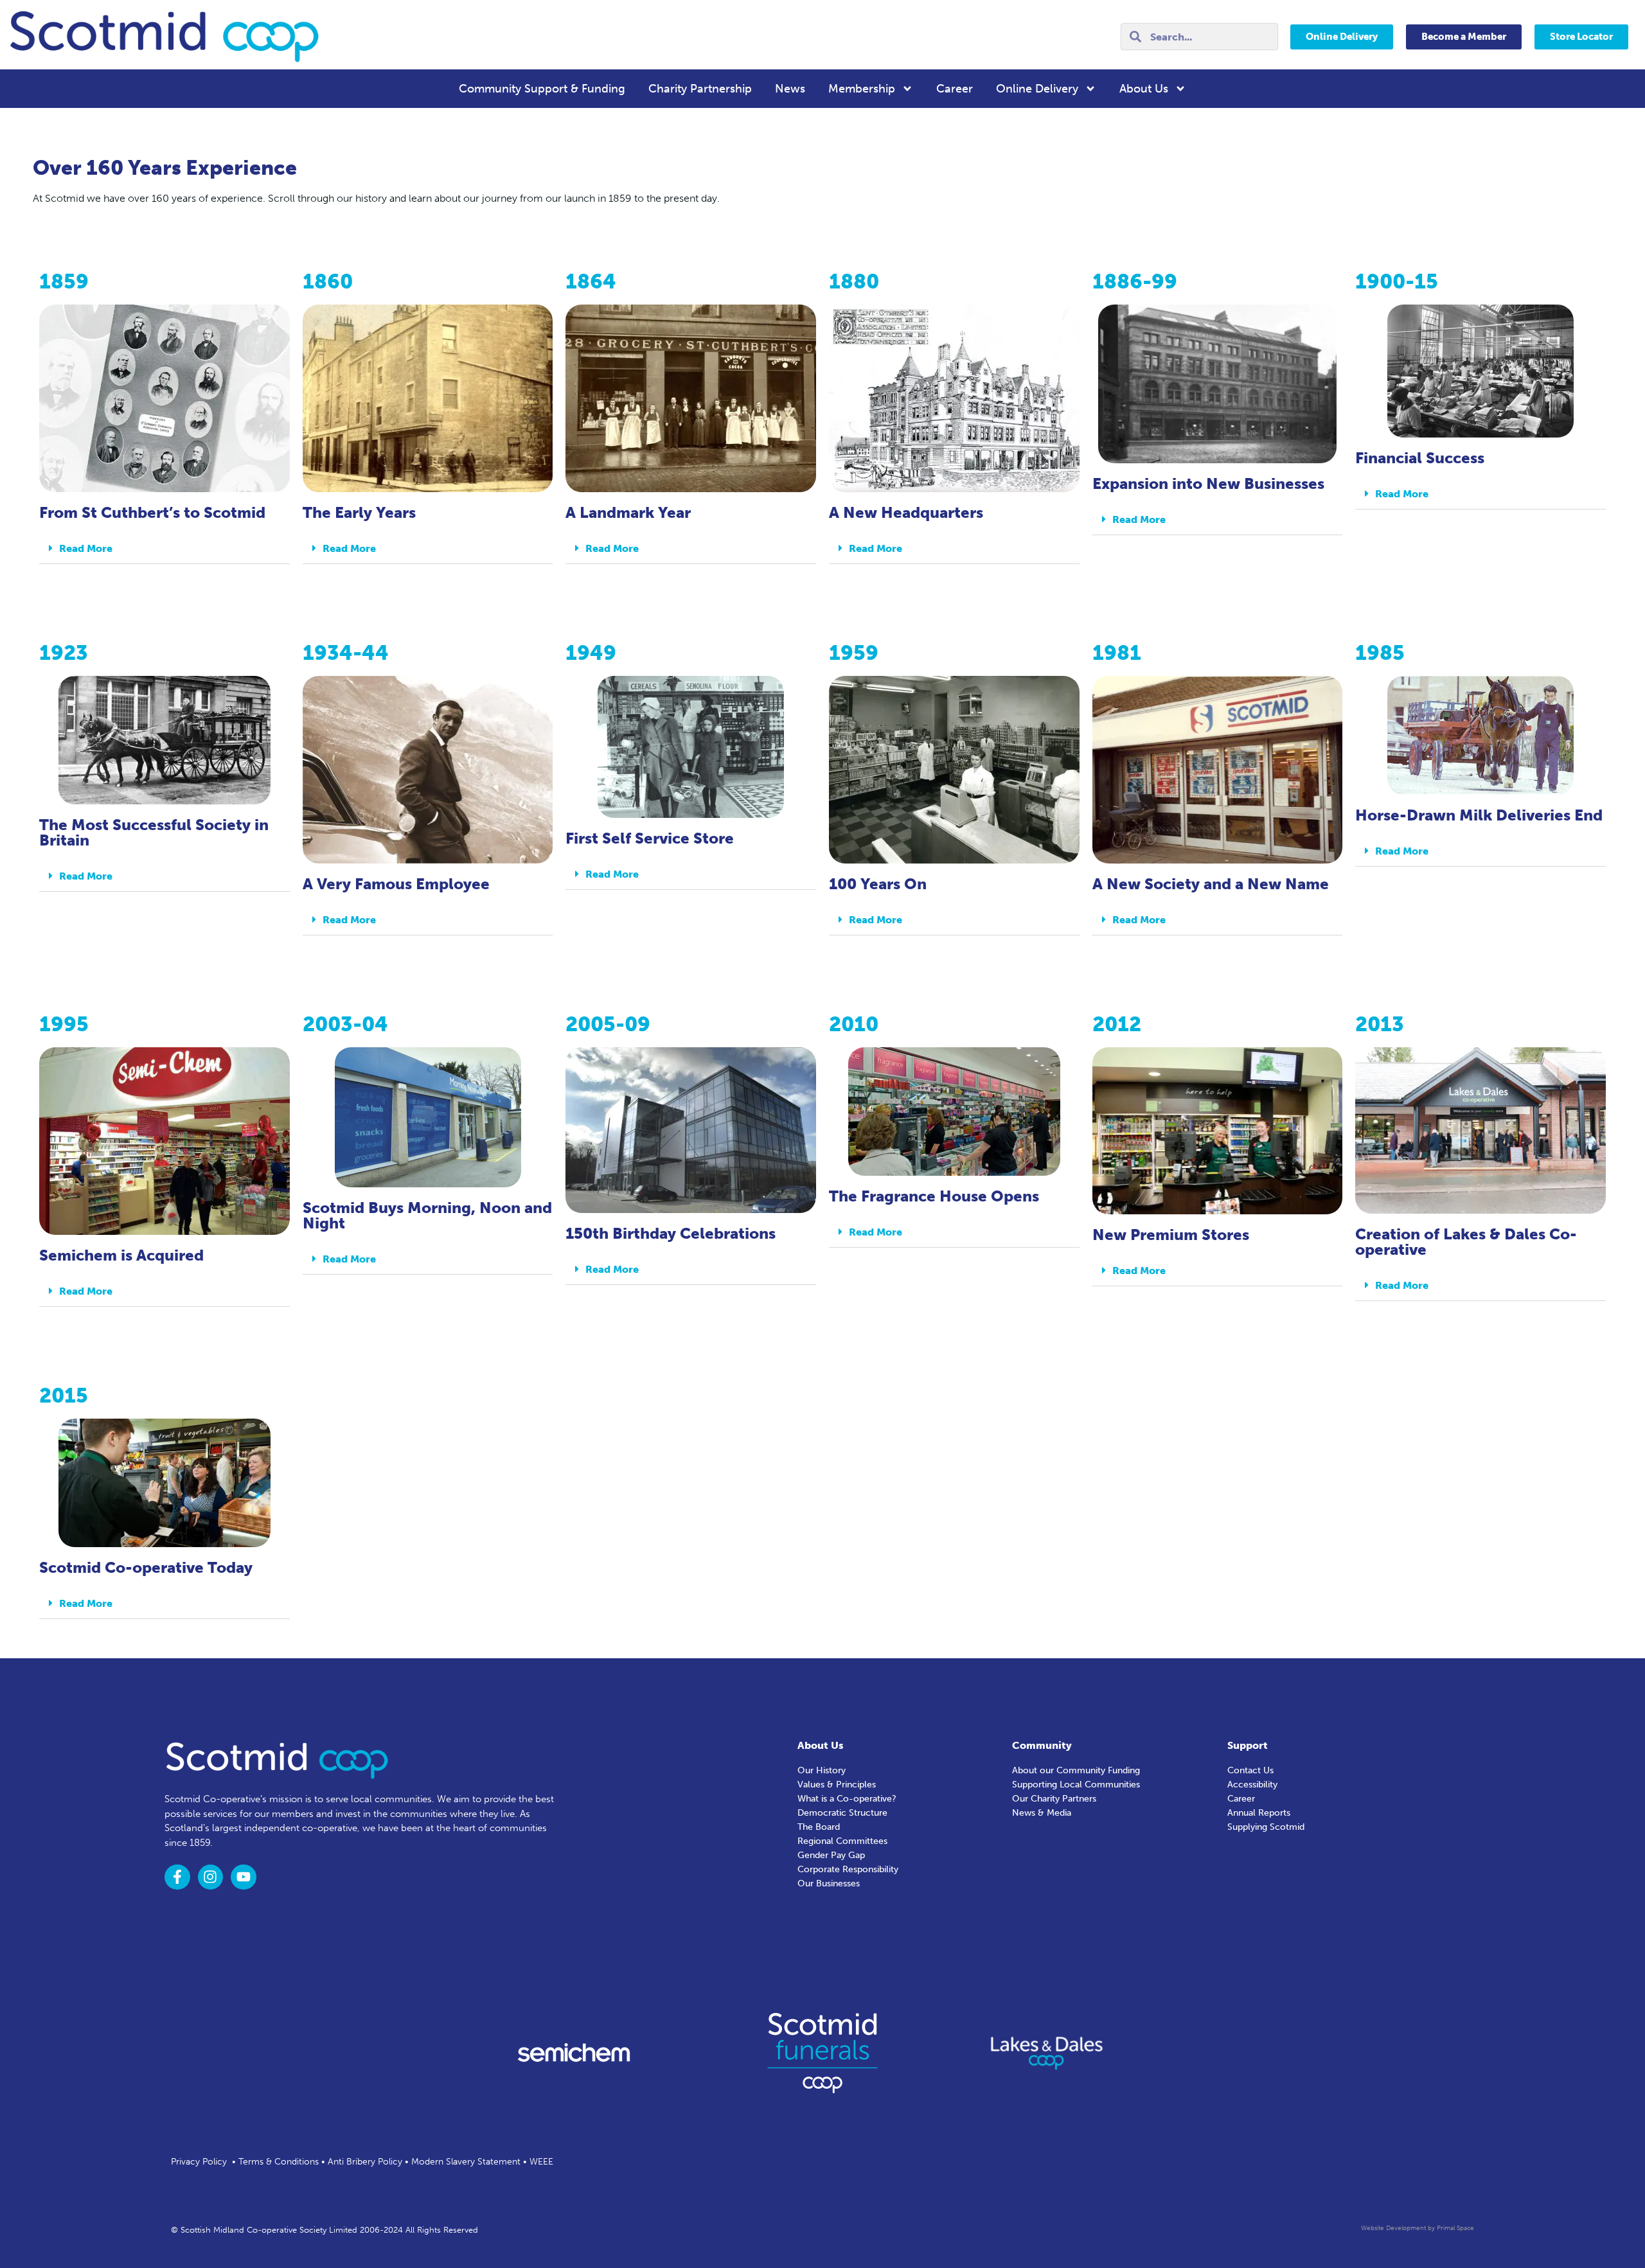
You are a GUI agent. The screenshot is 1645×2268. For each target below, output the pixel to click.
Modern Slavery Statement (466, 2162)
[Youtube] (244, 1877)
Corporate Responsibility (848, 1869)
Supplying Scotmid (1266, 1827)
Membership (862, 89)
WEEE (541, 2162)
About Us (1144, 89)
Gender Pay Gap (831, 1855)
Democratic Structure (842, 1813)
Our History (822, 1770)
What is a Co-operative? (847, 1799)
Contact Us (1250, 1770)
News (790, 89)
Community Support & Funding (542, 89)
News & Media (1042, 1813)
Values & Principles (837, 1785)
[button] (164, 549)
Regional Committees (842, 1841)
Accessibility (1252, 1785)
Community (1042, 1745)
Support (1248, 1745)
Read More (86, 548)
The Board (819, 1827)
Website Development (1393, 2228)
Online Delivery (1037, 89)
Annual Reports (1259, 1813)
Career (955, 89)
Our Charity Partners (1054, 1799)
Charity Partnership (700, 89)
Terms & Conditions (279, 2162)
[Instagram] (211, 1877)
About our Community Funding (1076, 1770)
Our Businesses (829, 1883)
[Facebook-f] (177, 1877)
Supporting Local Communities (1076, 1785)
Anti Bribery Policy (365, 2162)
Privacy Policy (199, 2162)
